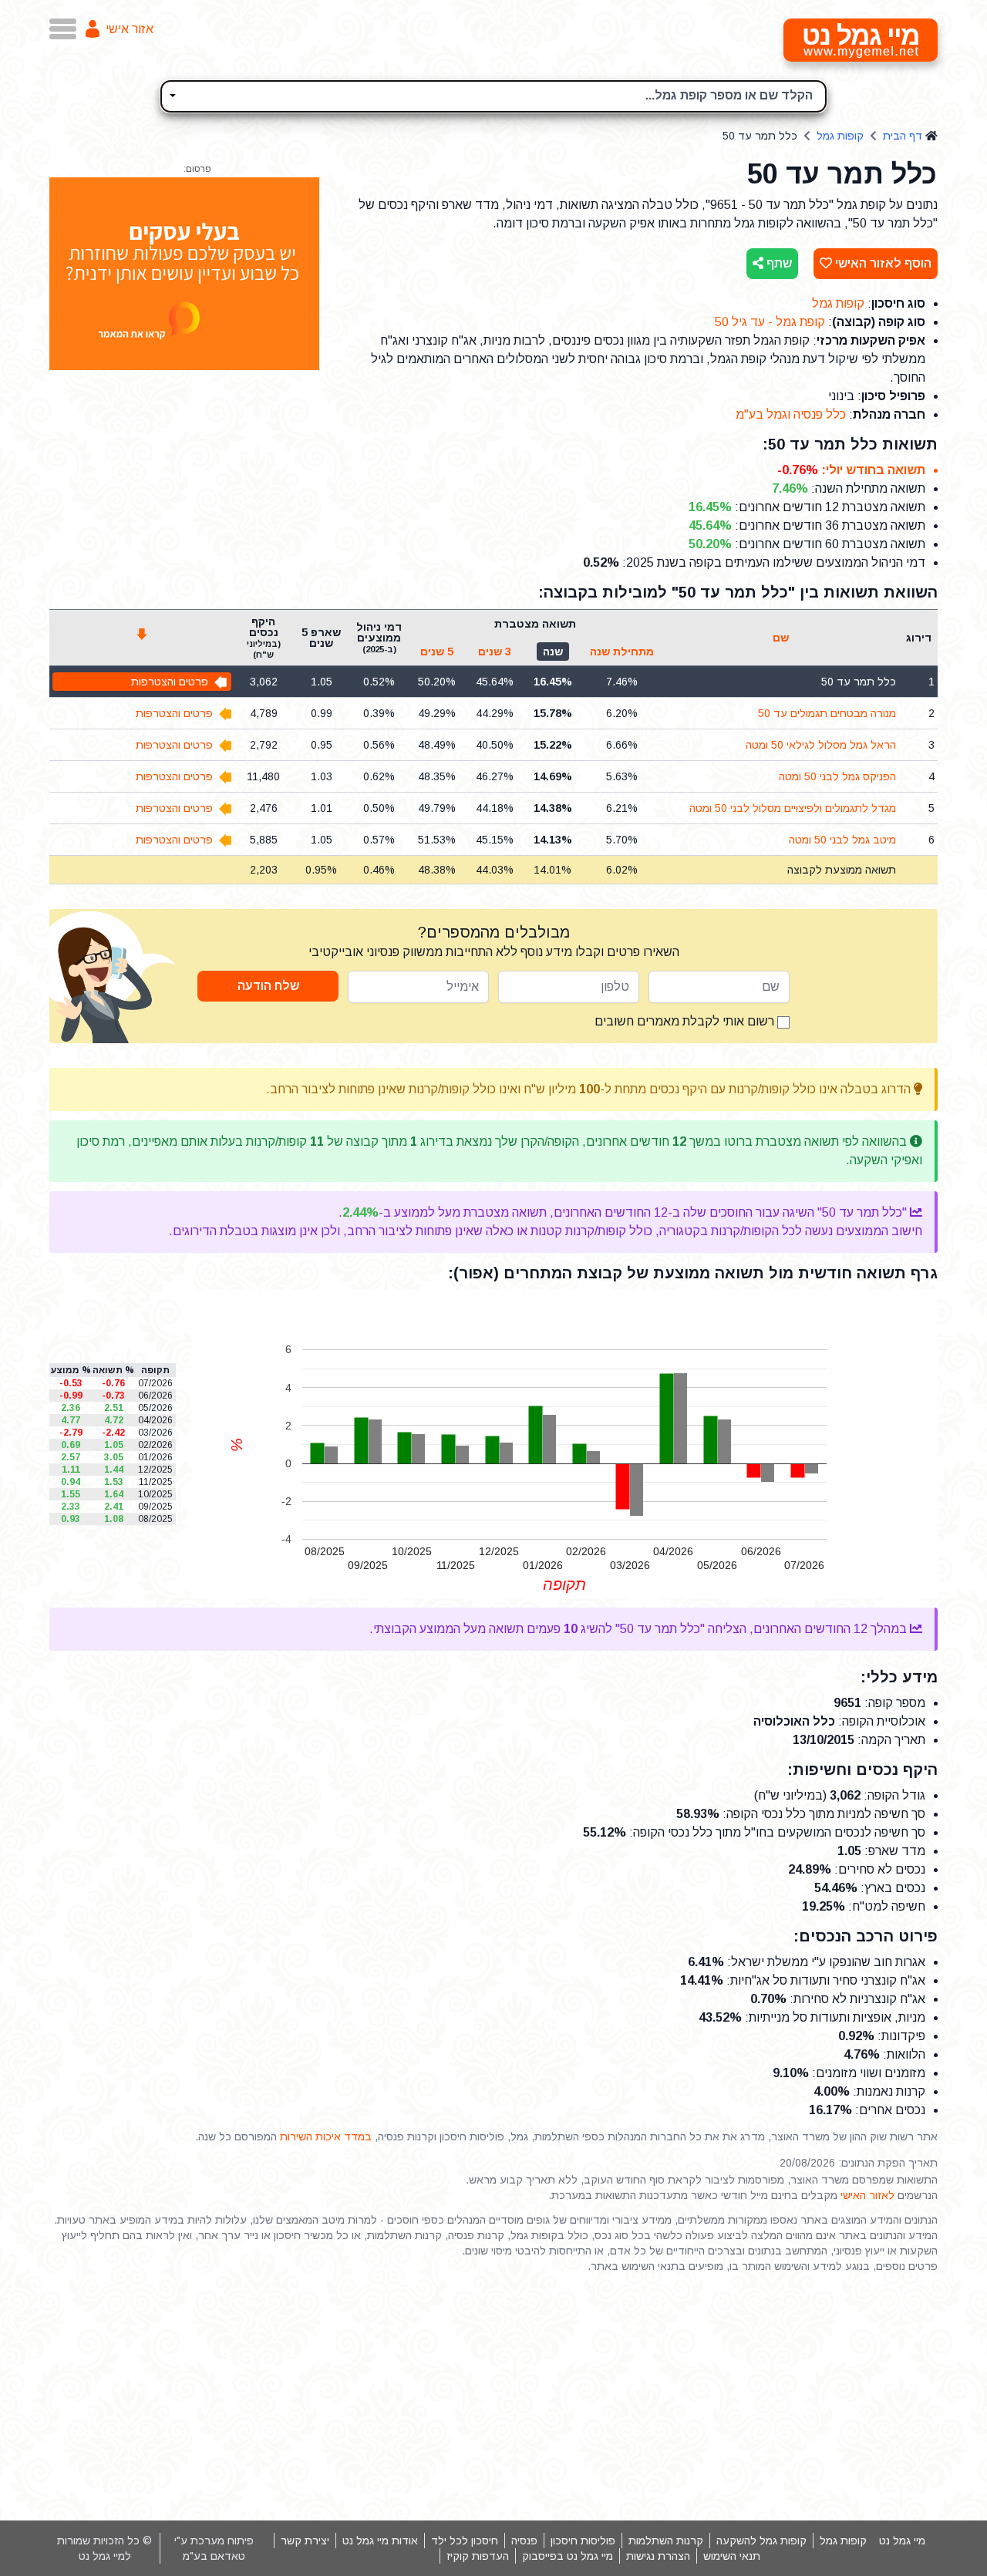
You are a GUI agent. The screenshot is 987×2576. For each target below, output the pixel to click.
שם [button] (781, 638)
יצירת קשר (305, 2541)
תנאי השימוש (732, 2556)
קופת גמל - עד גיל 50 (770, 322)
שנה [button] (553, 652)
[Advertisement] (493, 2397)
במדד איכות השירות (326, 2137)
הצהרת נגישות (658, 2556)
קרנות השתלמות (666, 2541)
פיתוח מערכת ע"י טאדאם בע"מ (214, 2548)
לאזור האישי (867, 2195)
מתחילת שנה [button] (622, 652)
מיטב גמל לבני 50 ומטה (842, 840)
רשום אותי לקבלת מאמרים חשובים (686, 1021)
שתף (778, 263)
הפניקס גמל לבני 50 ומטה (837, 776)
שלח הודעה (268, 986)
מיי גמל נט (902, 2541)
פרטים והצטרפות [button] (170, 682)
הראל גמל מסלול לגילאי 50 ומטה (821, 745)
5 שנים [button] (437, 652)
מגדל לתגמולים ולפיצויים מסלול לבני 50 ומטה (793, 808)
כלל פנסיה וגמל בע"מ (791, 414)
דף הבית (903, 136)
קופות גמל (840, 136)
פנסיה (524, 2541)
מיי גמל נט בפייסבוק (568, 2556)
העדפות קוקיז (478, 2556)
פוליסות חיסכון (583, 2541)
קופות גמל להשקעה (761, 2541)
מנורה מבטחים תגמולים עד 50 (827, 713)
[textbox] (493, 94)
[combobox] (493, 96)
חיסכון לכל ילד (465, 2541)
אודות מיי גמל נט (380, 2541)
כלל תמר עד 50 (859, 682)
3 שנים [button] (495, 652)
